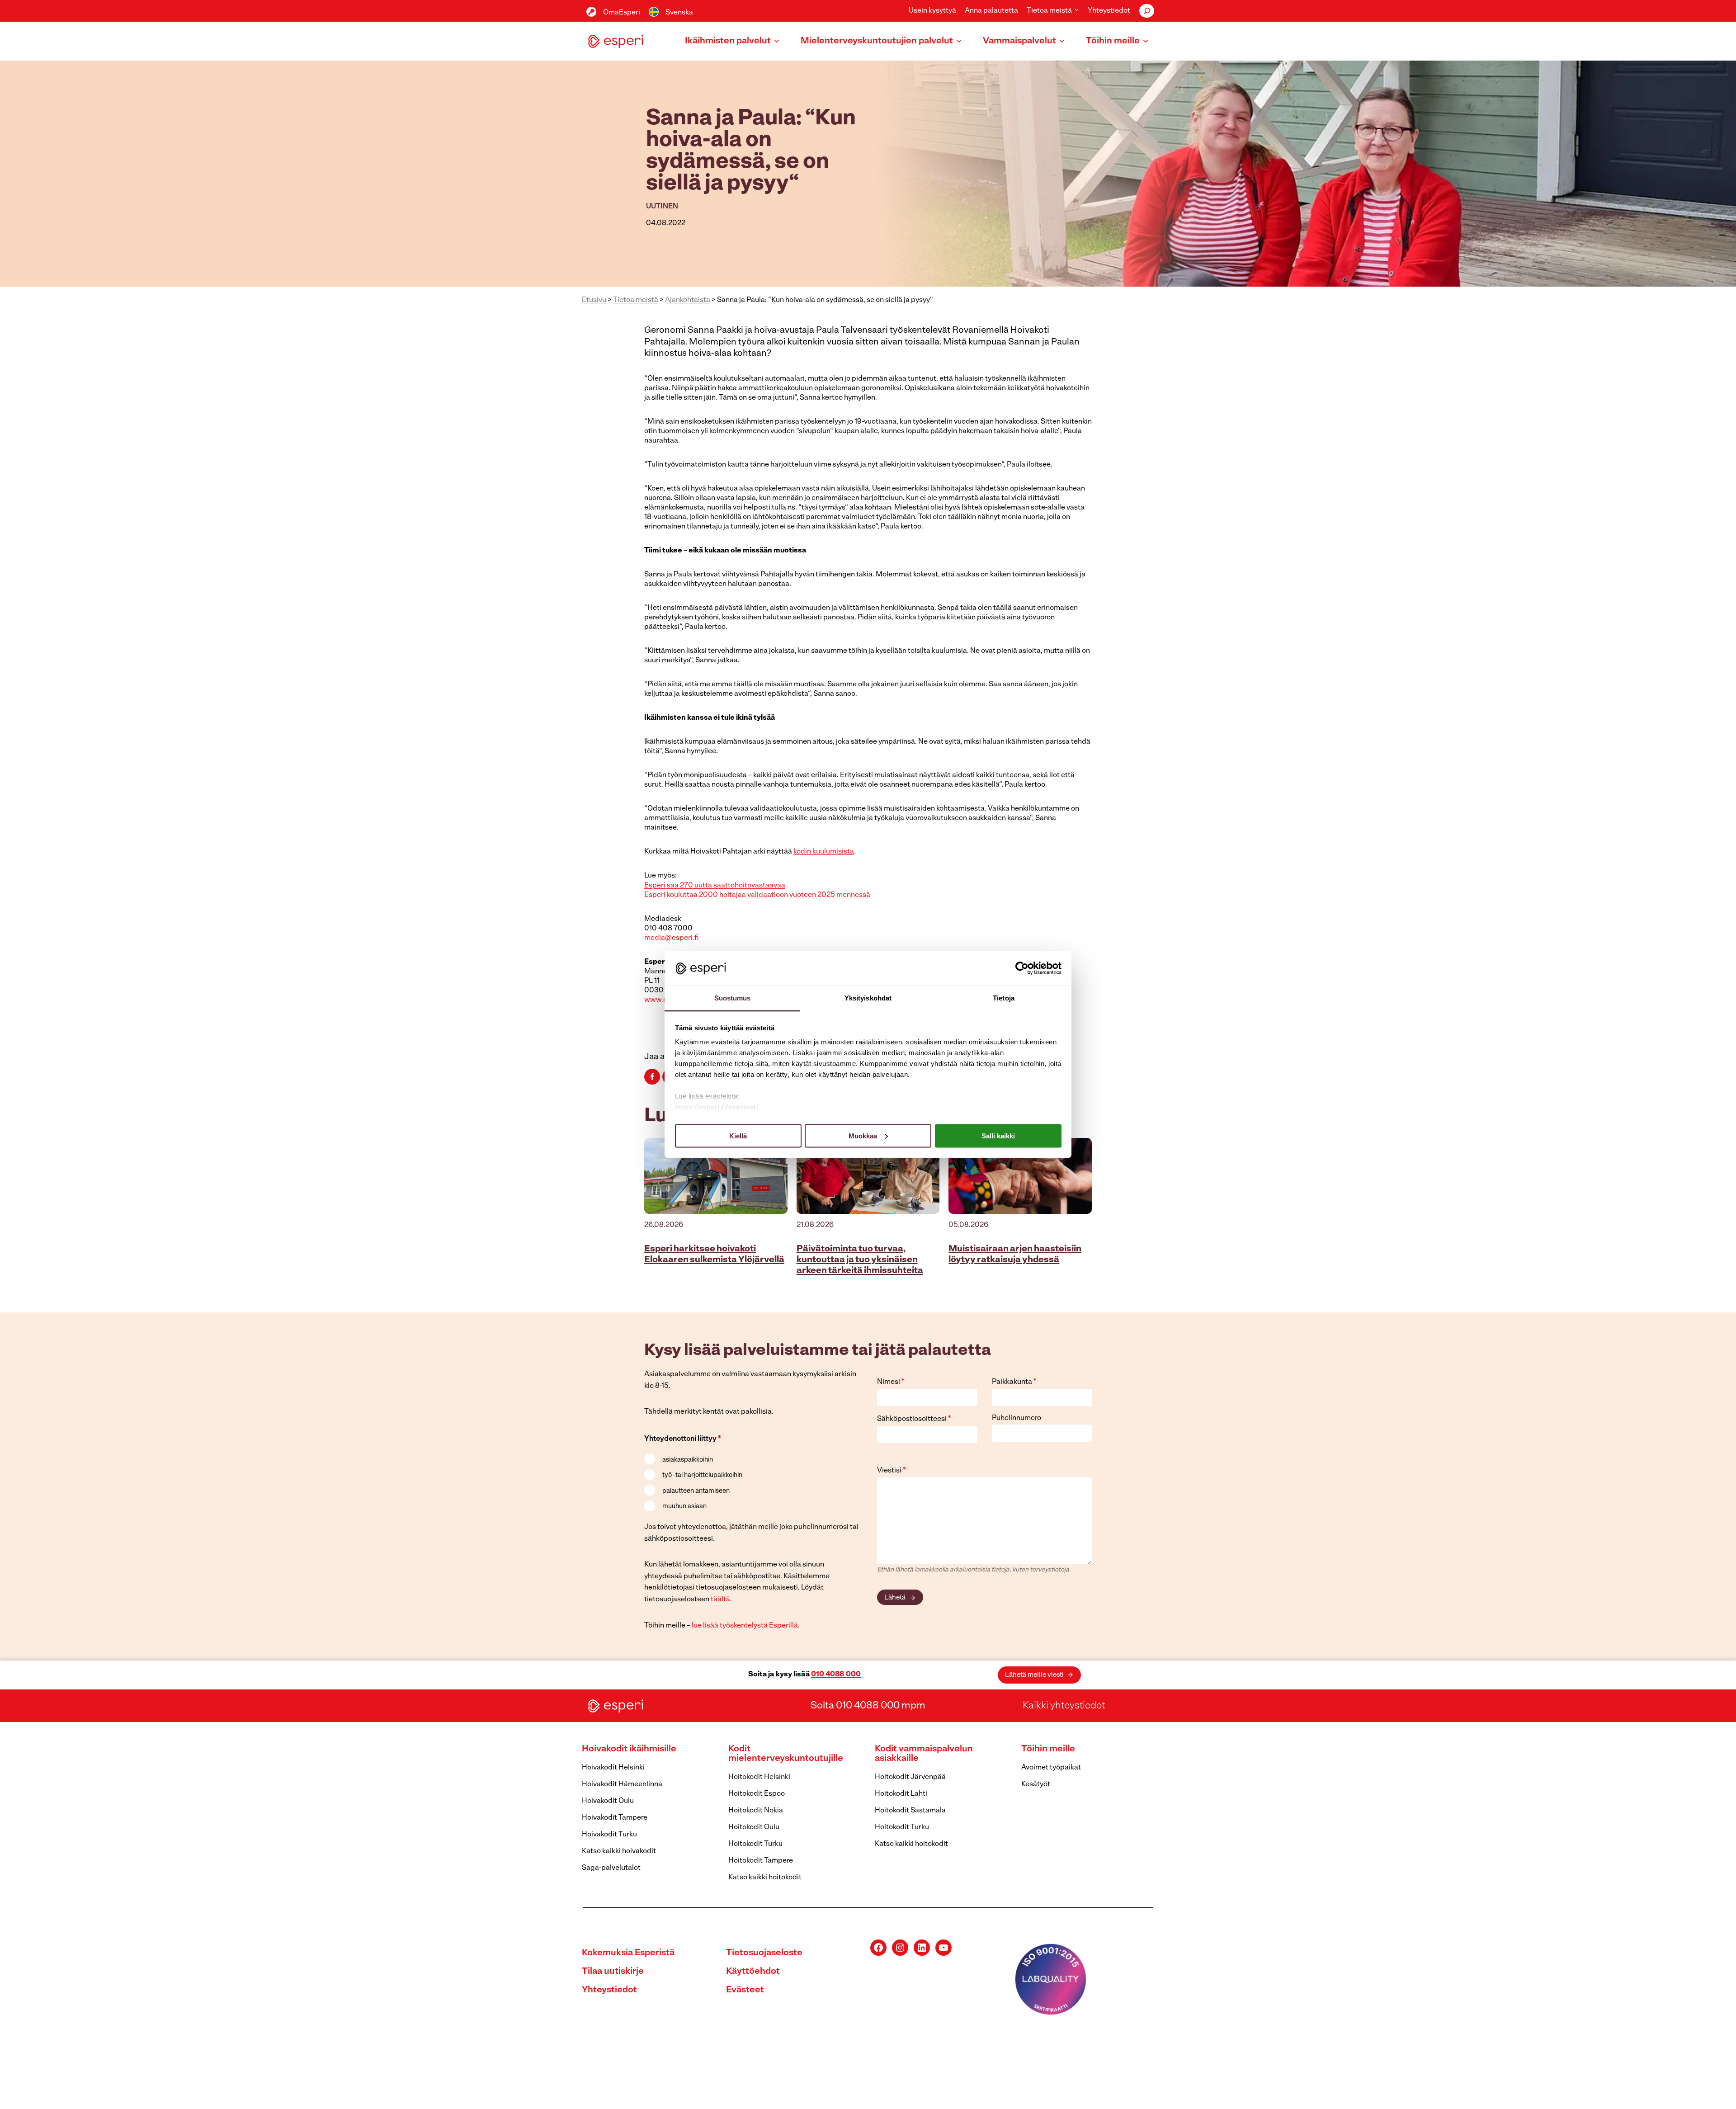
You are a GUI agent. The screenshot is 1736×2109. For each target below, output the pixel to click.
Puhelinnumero (1017, 1418)
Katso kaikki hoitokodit (765, 1878)
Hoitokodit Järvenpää (910, 1777)
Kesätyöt (1036, 1784)
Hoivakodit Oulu (608, 1801)
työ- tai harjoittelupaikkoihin (702, 1475)
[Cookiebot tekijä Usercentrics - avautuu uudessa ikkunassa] (1022, 968)
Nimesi (891, 1382)
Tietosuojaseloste (764, 1953)
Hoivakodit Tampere (615, 1818)
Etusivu (594, 300)
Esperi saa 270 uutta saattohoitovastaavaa (715, 886)
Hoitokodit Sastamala (910, 1811)
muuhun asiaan (684, 1507)
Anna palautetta (991, 11)
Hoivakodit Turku (609, 1835)
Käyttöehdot (753, 1972)
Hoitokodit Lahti (901, 1794)
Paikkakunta (1014, 1382)
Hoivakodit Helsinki (613, 1768)
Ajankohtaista (688, 300)
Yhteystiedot (1109, 11)
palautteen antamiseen (696, 1491)
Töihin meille (1048, 1749)
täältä (720, 1599)
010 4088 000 (836, 1675)
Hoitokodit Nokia (756, 1811)
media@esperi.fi (671, 938)
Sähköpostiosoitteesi (914, 1419)
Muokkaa (863, 1135)
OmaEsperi (622, 13)
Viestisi (892, 1471)
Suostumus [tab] (733, 998)
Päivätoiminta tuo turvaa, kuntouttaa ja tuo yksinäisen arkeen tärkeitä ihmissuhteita (860, 1260)
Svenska (679, 13)
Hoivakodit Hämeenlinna (622, 1784)
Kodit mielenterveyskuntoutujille (786, 1754)
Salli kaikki (998, 1135)
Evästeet (745, 1990)
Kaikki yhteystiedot (1064, 1706)
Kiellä (738, 1135)
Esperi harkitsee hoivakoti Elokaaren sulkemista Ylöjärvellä (714, 1255)
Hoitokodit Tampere (761, 1861)
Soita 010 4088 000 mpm (868, 1706)
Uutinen (662, 207)
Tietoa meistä (636, 300)
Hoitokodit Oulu (754, 1827)
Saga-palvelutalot (611, 1868)
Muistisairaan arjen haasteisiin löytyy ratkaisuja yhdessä (1015, 1255)
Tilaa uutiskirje (613, 1972)
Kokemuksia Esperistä (628, 1953)
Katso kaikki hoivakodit (619, 1851)
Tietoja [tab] (1004, 998)
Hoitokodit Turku (755, 1844)
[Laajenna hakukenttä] (1147, 11)
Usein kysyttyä (932, 11)
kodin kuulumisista (824, 852)
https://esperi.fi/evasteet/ (717, 1107)
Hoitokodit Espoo (757, 1794)
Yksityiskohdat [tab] (868, 998)
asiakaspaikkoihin (688, 1460)
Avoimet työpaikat (1051, 1768)
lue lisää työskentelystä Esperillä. (746, 1626)
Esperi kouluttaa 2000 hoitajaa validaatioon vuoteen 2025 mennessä (757, 895)
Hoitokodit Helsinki (759, 1777)
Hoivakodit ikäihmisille (629, 1749)
